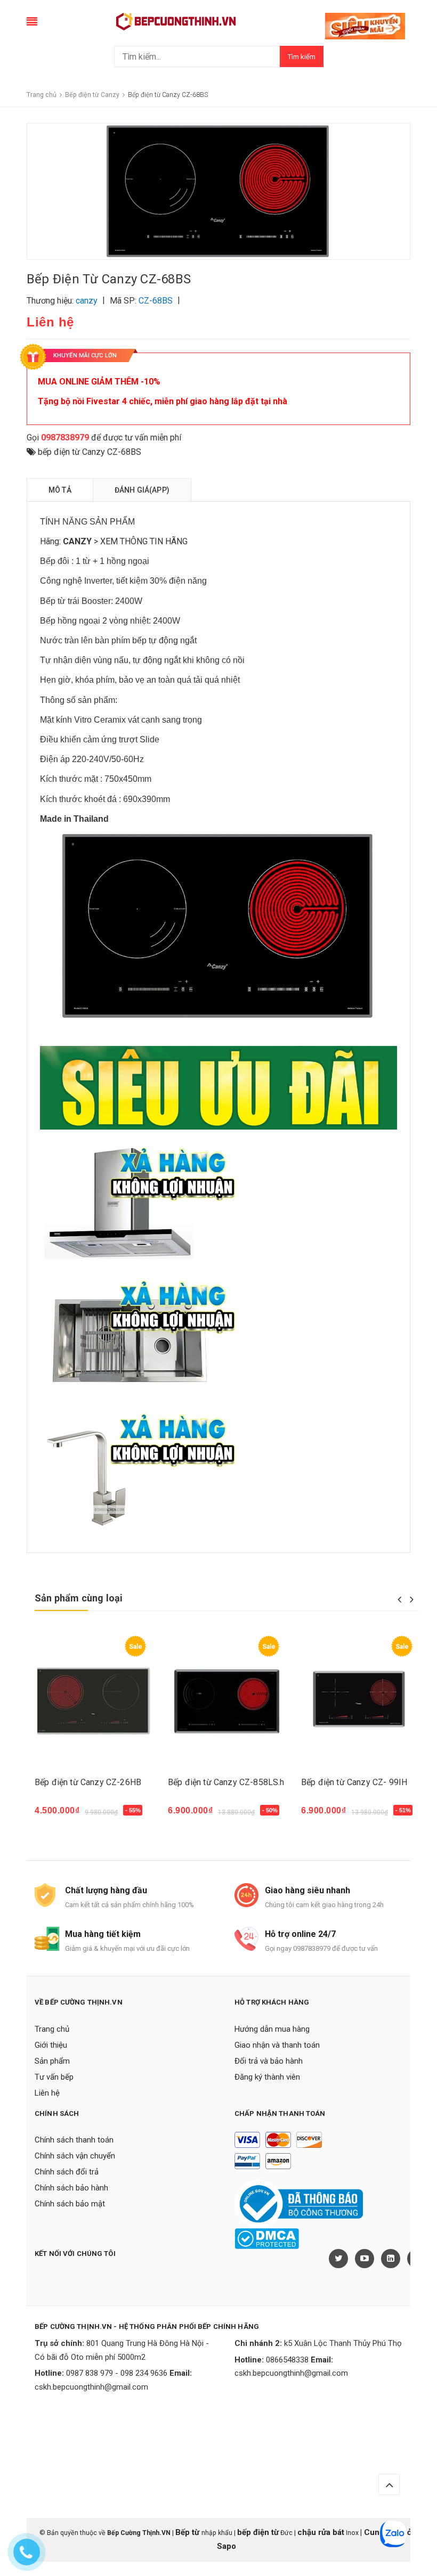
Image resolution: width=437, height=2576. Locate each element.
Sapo (226, 2546)
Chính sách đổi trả (67, 2172)
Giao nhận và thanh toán (277, 2045)
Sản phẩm (52, 2061)
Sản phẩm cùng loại (79, 1598)
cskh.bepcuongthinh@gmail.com (91, 2387)
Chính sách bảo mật (70, 2204)
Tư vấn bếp (54, 2077)
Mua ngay (59, 1816)
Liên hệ (47, 2093)
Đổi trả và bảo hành (269, 2061)
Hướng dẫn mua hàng (272, 2029)
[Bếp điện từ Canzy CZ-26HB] (93, 1701)
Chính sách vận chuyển (75, 2156)
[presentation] (399, 1599)
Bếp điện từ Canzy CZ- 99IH (354, 1782)
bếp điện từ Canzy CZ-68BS (90, 452)
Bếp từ (188, 2532)
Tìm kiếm (302, 57)
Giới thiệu (51, 2045)
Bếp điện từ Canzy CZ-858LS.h (226, 1782)
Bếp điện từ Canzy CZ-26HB (88, 1782)
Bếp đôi (55, 561)
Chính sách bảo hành (71, 2188)
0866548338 (287, 2360)
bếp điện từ (258, 2532)
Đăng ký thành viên (267, 2077)
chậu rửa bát (321, 2532)
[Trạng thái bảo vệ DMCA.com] (267, 2238)
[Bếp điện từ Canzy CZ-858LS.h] (226, 1701)
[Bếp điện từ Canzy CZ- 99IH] (360, 1701)
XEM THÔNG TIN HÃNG (144, 541)
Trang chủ (52, 2029)
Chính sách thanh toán (74, 2140)
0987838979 (65, 437)
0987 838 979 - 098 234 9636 (117, 2373)
